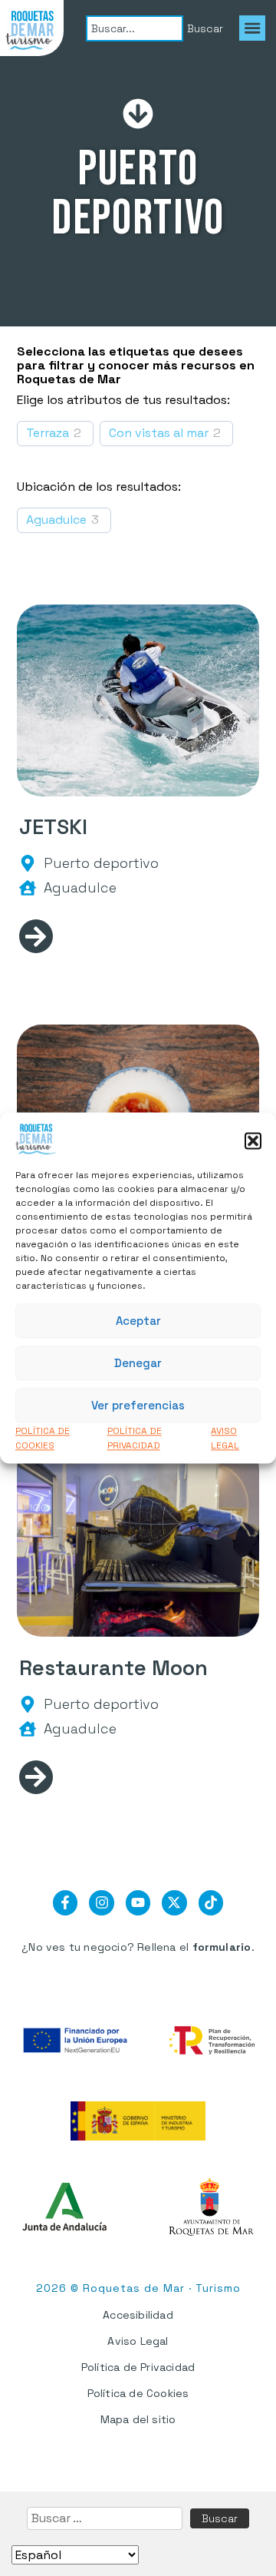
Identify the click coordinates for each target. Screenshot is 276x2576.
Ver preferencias (138, 1405)
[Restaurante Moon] (138, 1541)
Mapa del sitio (138, 2419)
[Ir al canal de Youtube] (138, 1902)
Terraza (48, 433)
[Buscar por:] (105, 2518)
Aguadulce (56, 520)
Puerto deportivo (138, 194)
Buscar (220, 2518)
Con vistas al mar (159, 433)
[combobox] (135, 28)
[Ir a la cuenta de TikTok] (211, 1902)
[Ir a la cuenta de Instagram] (101, 1902)
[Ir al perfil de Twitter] (174, 1902)
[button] (253, 1141)
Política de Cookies (138, 2393)
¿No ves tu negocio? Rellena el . (138, 1947)
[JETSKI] (138, 700)
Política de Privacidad (138, 2367)
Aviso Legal (138, 2341)
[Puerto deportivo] (138, 114)
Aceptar (138, 1321)
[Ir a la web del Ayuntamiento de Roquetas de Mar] (212, 2207)
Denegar (138, 1363)
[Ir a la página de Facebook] (65, 1902)
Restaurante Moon (113, 1668)
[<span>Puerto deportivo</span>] (28, 863)
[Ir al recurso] (36, 936)
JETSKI (53, 827)
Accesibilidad (138, 2315)
